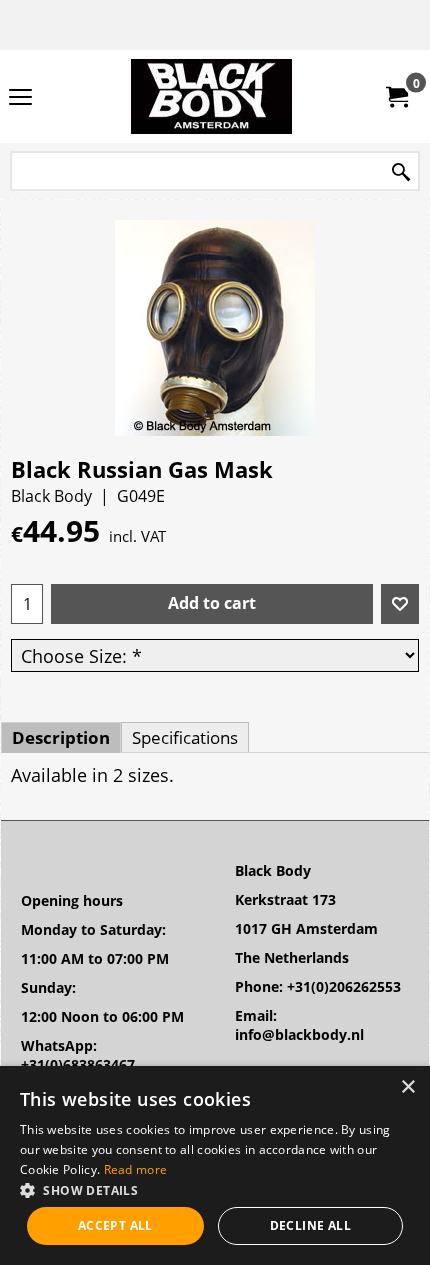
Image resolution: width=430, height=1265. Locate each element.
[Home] (211, 96)
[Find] (401, 172)
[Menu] (20, 98)
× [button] (407, 1087)
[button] (215, 1189)
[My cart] (396, 97)
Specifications (185, 737)
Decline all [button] (310, 1225)
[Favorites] (400, 604)
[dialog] (215, 1165)
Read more (136, 1169)
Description (61, 737)
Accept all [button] (115, 1225)
